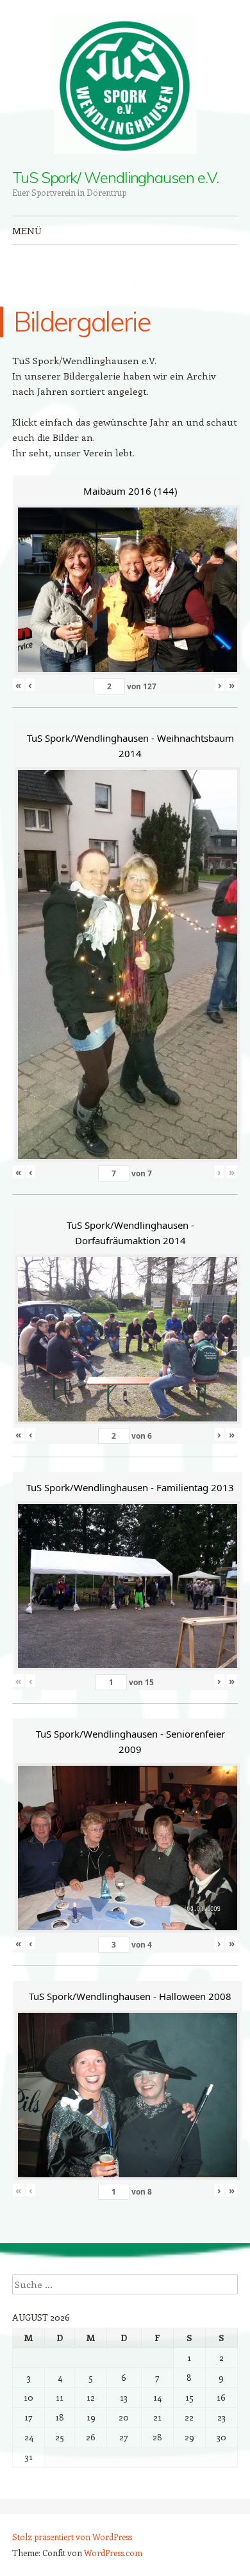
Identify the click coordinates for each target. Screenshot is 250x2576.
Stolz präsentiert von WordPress (72, 2537)
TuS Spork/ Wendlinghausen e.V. (115, 177)
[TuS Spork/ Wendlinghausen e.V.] (125, 85)
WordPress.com (113, 2553)
